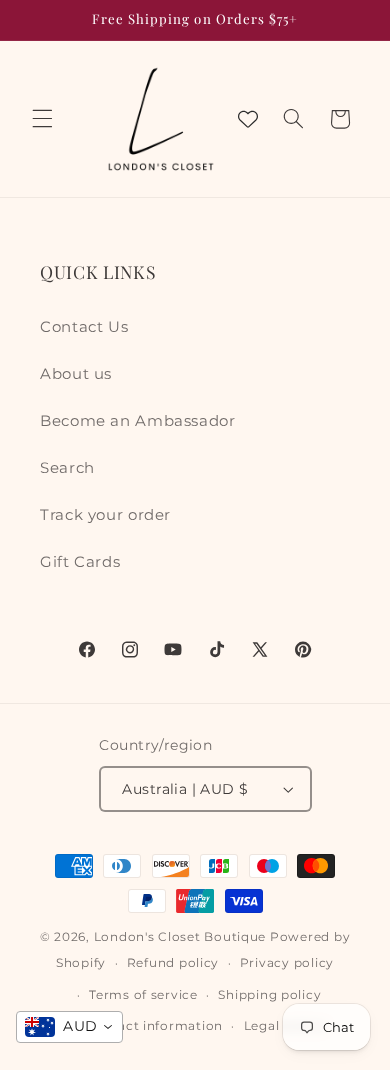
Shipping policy (269, 995)
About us (76, 374)
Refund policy (173, 963)
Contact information (154, 1026)
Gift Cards (80, 562)
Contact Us (84, 327)
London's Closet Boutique (180, 937)
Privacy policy (287, 963)
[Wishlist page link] (248, 119)
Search (67, 468)
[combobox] (69, 1027)
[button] (42, 119)
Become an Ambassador (138, 421)
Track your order (105, 515)
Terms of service (143, 995)
